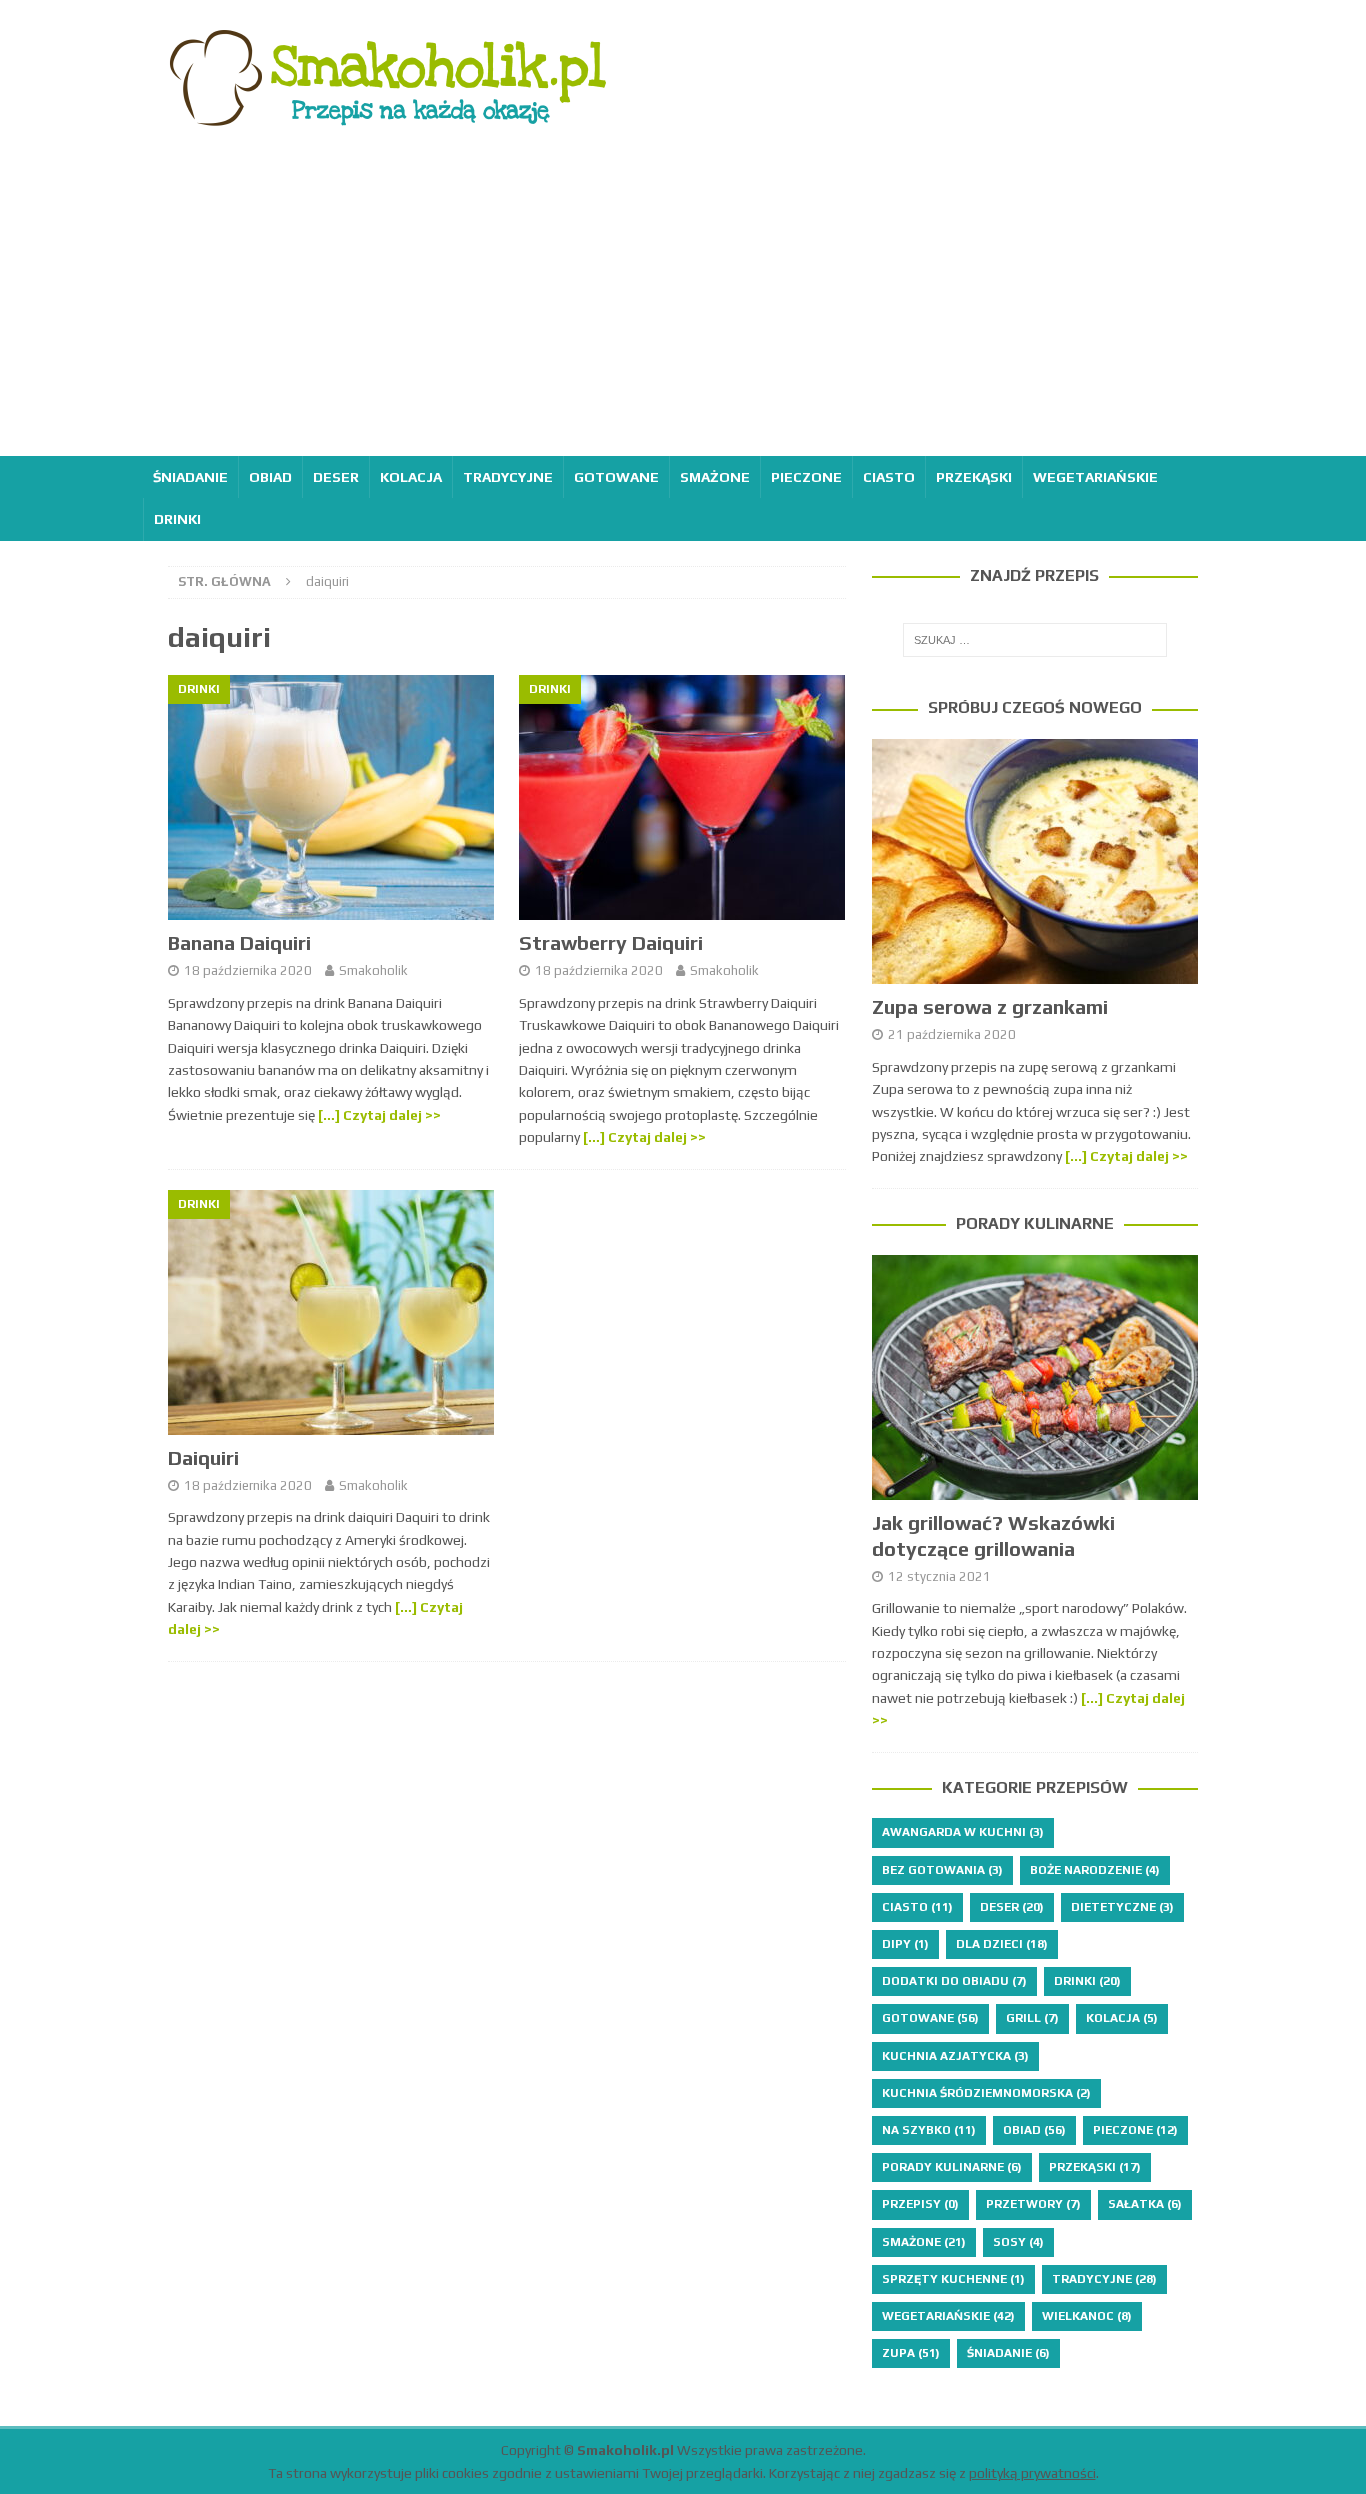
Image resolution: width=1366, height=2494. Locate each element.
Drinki (177, 519)
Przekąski (974, 477)
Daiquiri (203, 1457)
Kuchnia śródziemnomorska (986, 2093)
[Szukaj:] (1035, 640)
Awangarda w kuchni (963, 1832)
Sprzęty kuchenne (953, 2279)
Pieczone (806, 477)
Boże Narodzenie (1095, 1870)
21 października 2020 (952, 1034)
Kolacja (411, 477)
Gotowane (616, 477)
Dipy (905, 1944)
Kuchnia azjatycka (955, 2056)
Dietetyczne (1122, 1907)
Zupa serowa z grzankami (990, 1006)
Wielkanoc (1087, 2316)
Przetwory (1033, 2204)
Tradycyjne (508, 477)
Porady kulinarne (1035, 1223)
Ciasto (889, 477)
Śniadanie (190, 477)
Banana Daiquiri (239, 942)
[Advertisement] (683, 306)
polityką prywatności (1032, 2473)
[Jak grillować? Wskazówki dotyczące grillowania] (1035, 1377)
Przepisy (920, 2204)
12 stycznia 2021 (939, 1576)
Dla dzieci (1002, 1944)
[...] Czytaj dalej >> (1126, 1156)
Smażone (715, 477)
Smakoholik (373, 970)
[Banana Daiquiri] (331, 797)
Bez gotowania (942, 1870)
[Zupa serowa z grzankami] (1035, 861)
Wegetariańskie (1095, 477)
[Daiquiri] (331, 1312)
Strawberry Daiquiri (611, 942)
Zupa (911, 2353)
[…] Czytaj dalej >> (379, 1115)
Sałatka (1145, 2204)
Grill (1032, 2018)
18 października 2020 (248, 970)
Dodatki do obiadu (954, 1981)
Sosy (1018, 2242)
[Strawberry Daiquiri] (682, 797)
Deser (336, 477)
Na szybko (929, 2130)
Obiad (270, 477)
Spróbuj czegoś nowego (1035, 707)
